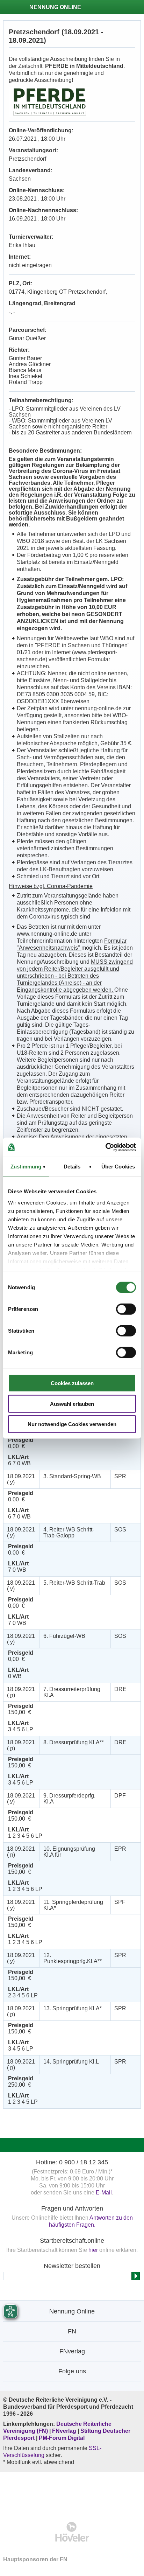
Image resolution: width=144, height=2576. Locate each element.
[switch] (126, 1309)
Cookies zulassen (72, 1383)
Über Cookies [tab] (118, 1167)
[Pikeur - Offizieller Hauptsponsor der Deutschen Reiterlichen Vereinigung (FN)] (72, 2492)
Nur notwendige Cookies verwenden (72, 1424)
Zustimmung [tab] (26, 1167)
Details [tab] (72, 1167)
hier (93, 2250)
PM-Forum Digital (62, 2438)
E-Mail (104, 2193)
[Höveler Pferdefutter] (72, 2532)
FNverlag (65, 2431)
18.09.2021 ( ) (21, 1479)
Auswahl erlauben (72, 1404)
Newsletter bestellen (72, 2266)
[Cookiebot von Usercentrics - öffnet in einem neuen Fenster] (105, 1147)
